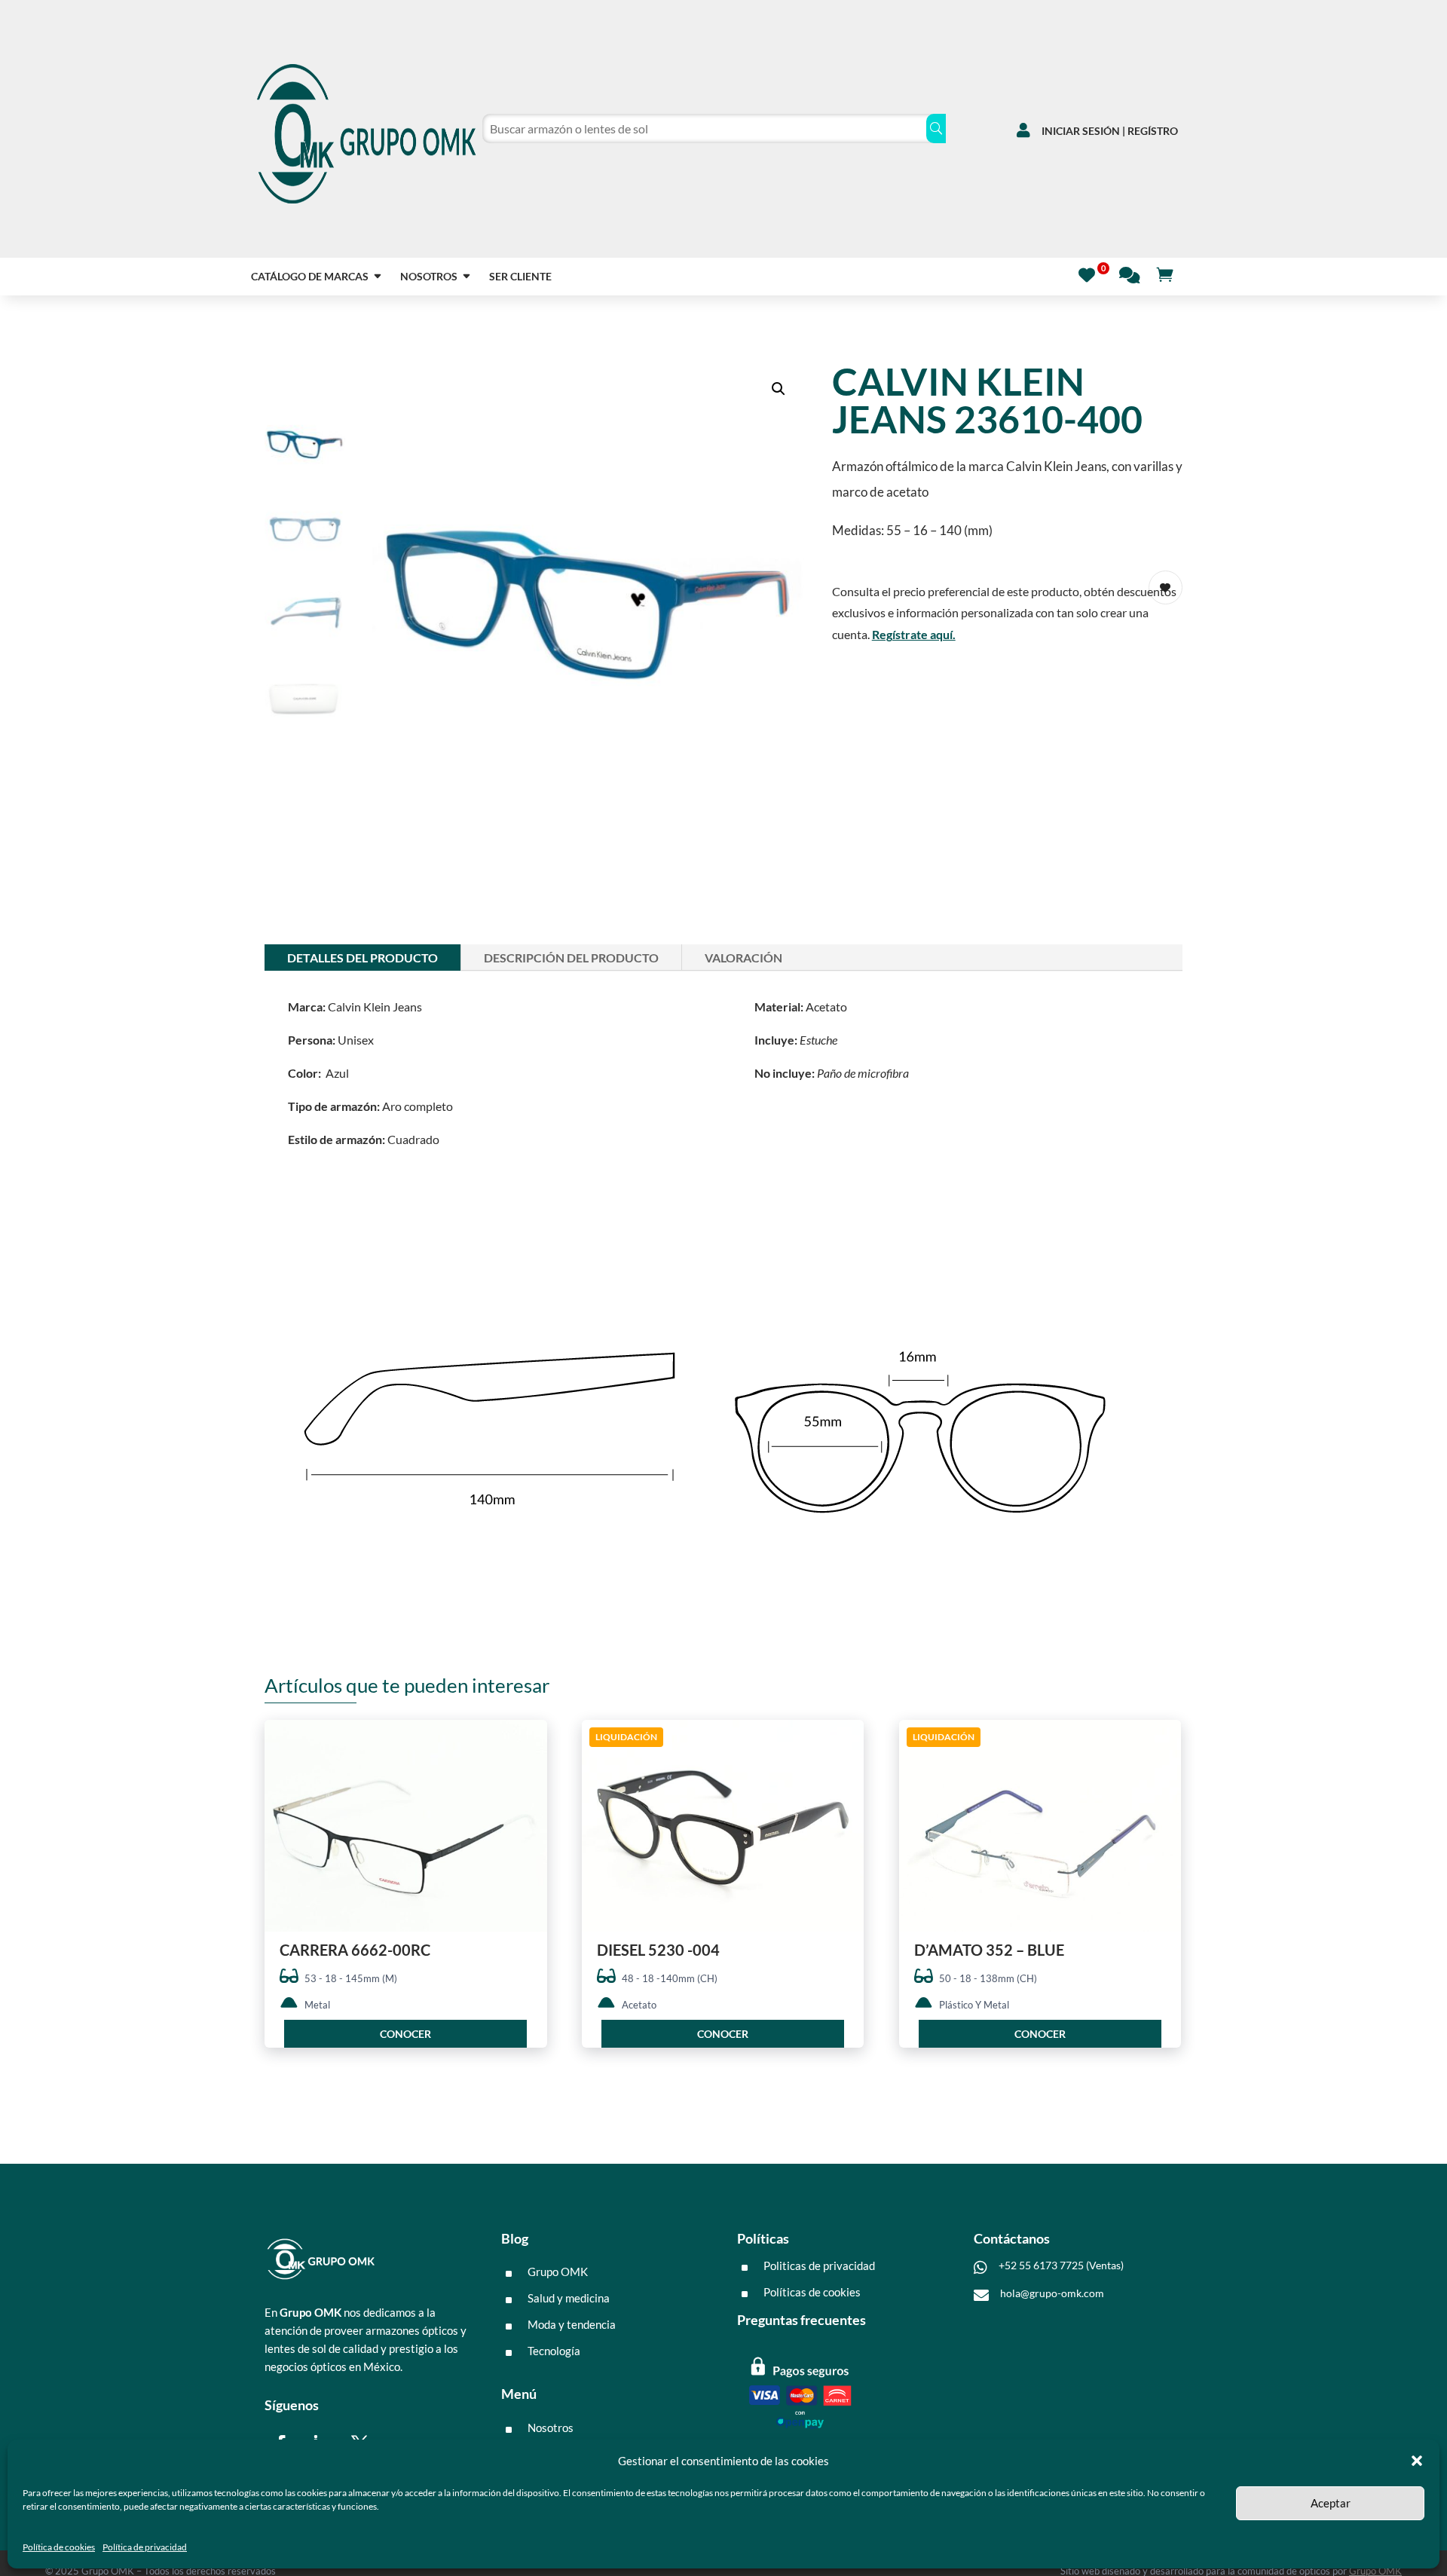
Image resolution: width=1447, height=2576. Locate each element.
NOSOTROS (429, 277)
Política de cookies (59, 2547)
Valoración (743, 958)
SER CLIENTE (520, 277)
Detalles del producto (363, 958)
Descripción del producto (571, 958)
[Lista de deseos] (1091, 273)
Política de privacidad (145, 2547)
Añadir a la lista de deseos (530, 1786)
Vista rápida (530, 1744)
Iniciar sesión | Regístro (1110, 131)
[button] (1417, 2461)
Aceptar (1331, 2503)
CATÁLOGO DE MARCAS (310, 277)
